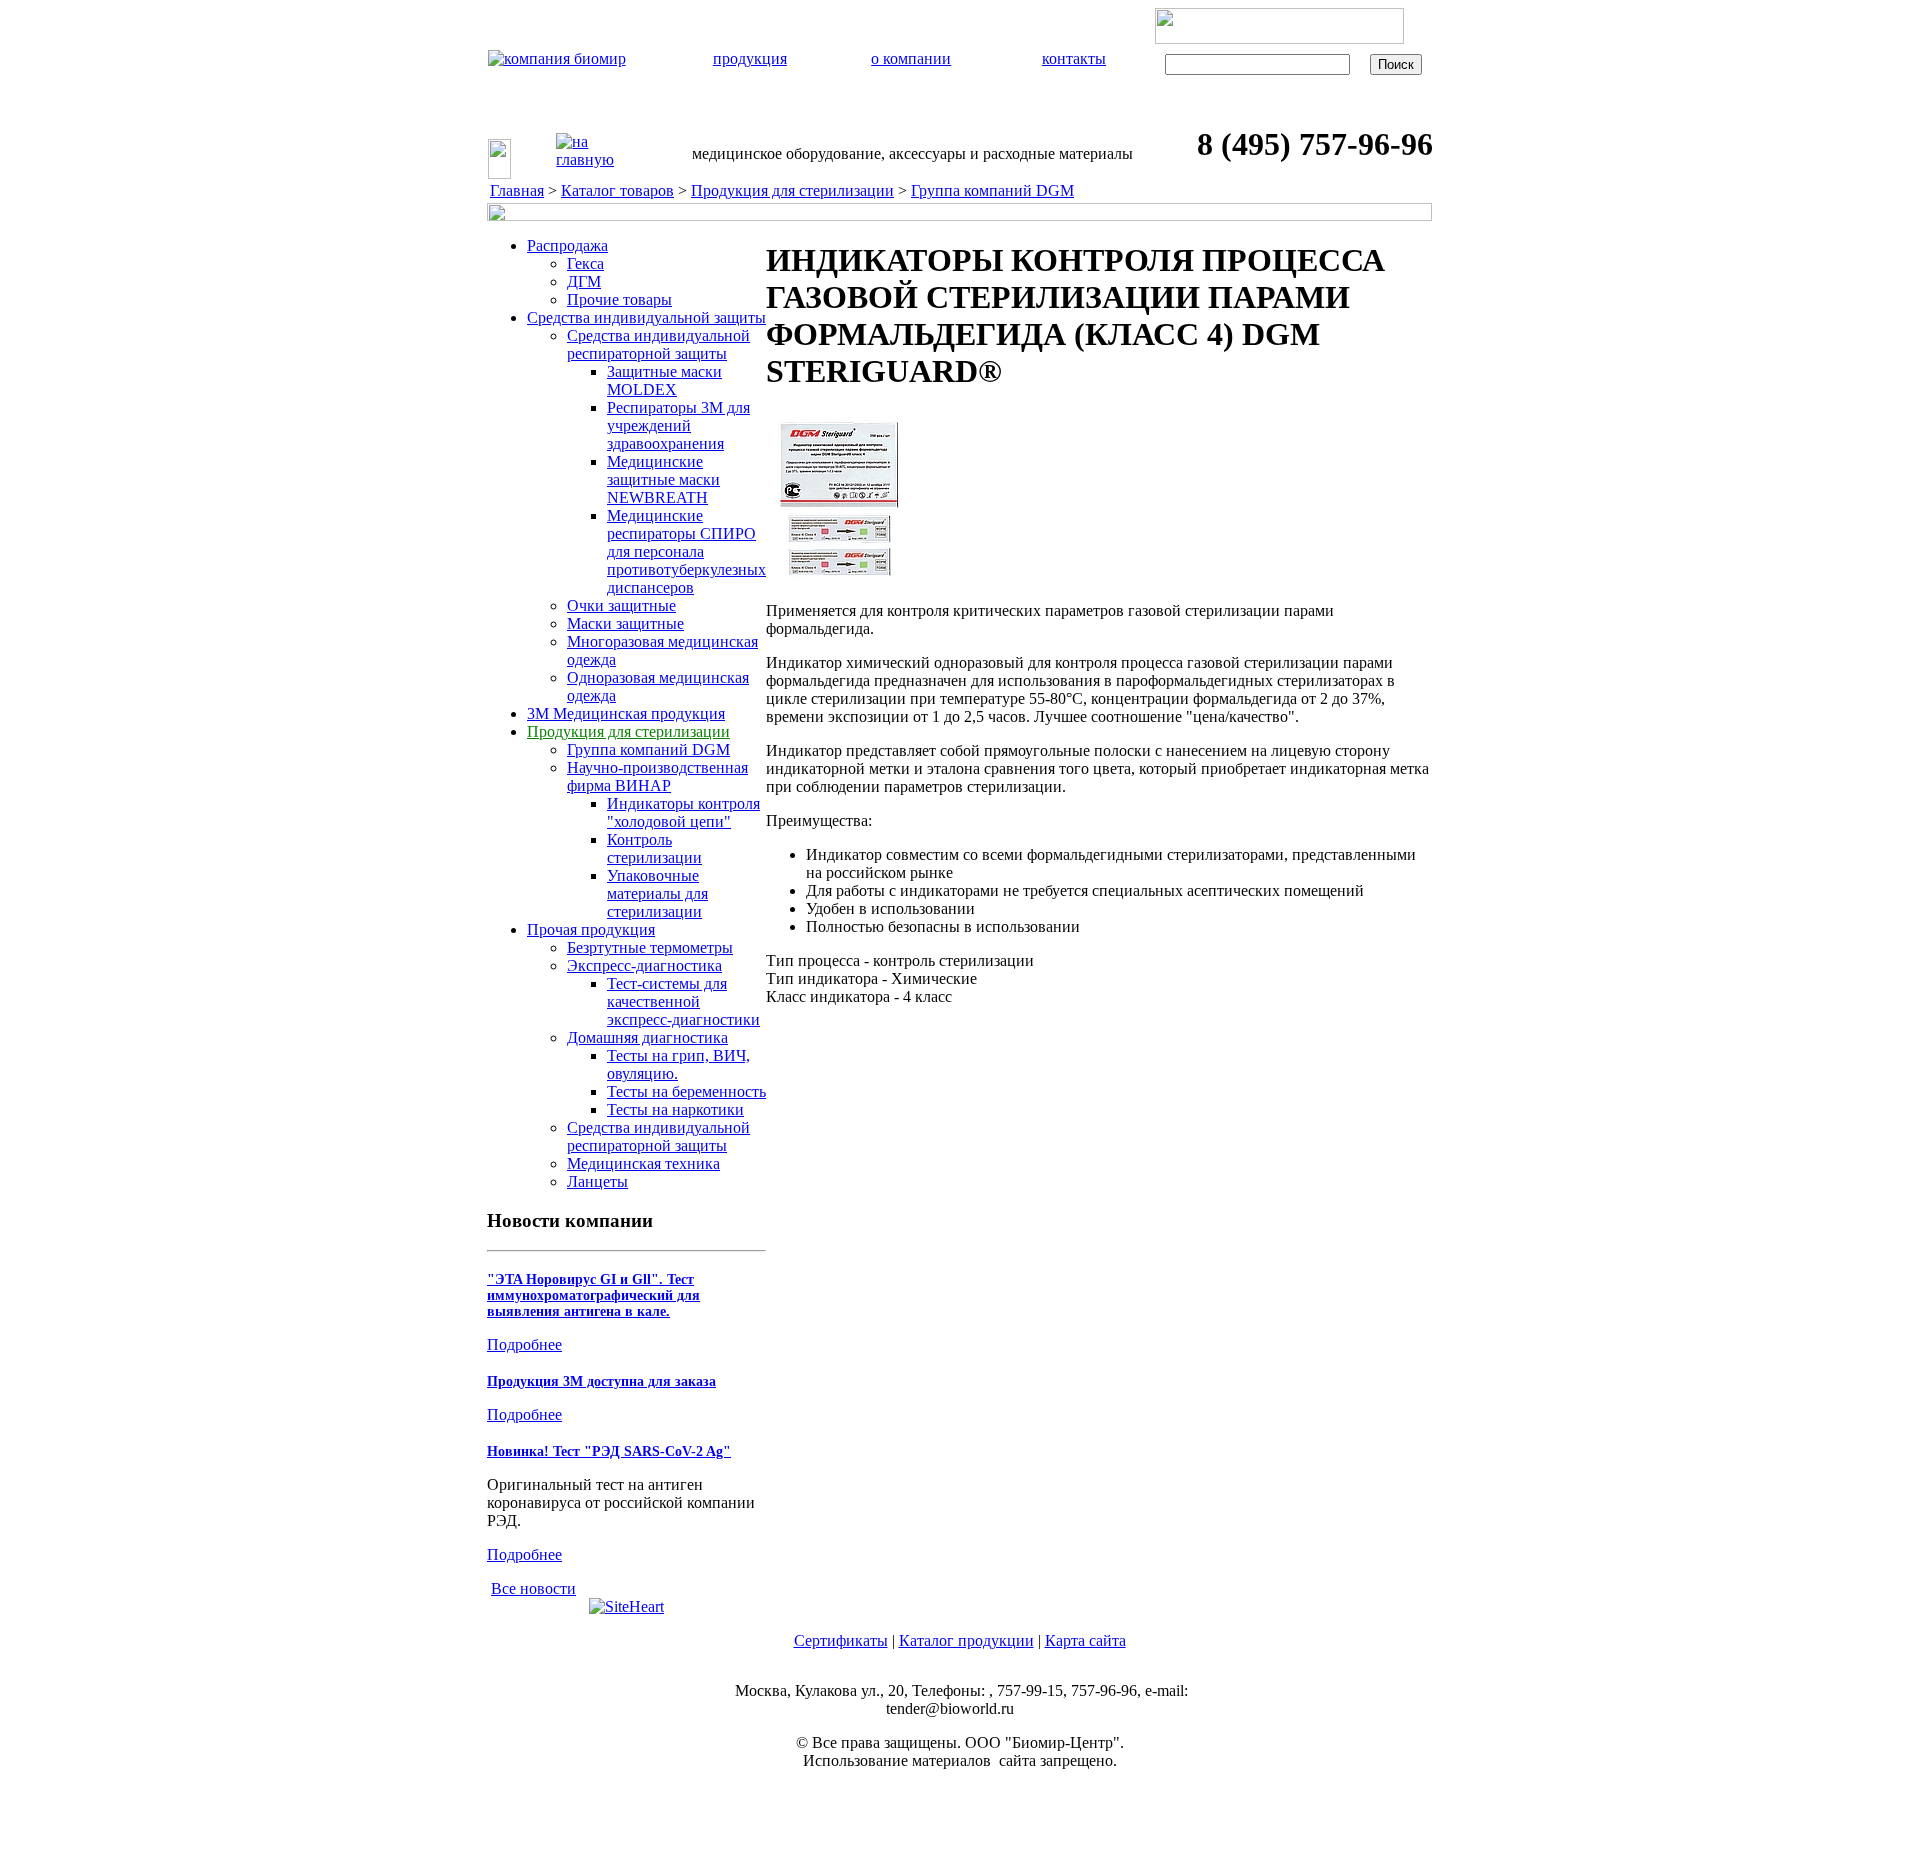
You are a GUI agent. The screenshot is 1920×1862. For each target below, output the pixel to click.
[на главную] (585, 151)
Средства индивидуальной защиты (646, 317)
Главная (517, 190)
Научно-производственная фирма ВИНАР (657, 776)
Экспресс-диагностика (644, 965)
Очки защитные (621, 605)
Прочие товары (619, 299)
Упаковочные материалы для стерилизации (657, 893)
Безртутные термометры (650, 947)
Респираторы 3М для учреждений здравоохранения (678, 425)
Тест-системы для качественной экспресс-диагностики (683, 1001)
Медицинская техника (643, 1163)
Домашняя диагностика (647, 1037)
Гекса (585, 263)
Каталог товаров (617, 190)
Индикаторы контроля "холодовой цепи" (683, 812)
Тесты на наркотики (675, 1109)
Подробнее (524, 1344)
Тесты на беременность (686, 1091)
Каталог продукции (966, 1640)
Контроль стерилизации (654, 848)
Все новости (533, 1588)
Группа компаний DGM (992, 190)
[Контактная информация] (641, 165)
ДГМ (584, 281)
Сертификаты (841, 1640)
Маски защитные (625, 623)
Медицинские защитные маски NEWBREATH (663, 479)
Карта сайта (1085, 1640)
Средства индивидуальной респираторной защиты (658, 344)
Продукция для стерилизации (792, 190)
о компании (911, 58)
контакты (1074, 58)
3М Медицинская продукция (626, 713)
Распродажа (567, 245)
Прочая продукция (591, 929)
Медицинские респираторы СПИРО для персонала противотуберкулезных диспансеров (686, 551)
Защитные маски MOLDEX (664, 380)
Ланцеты (597, 1181)
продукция (750, 58)
